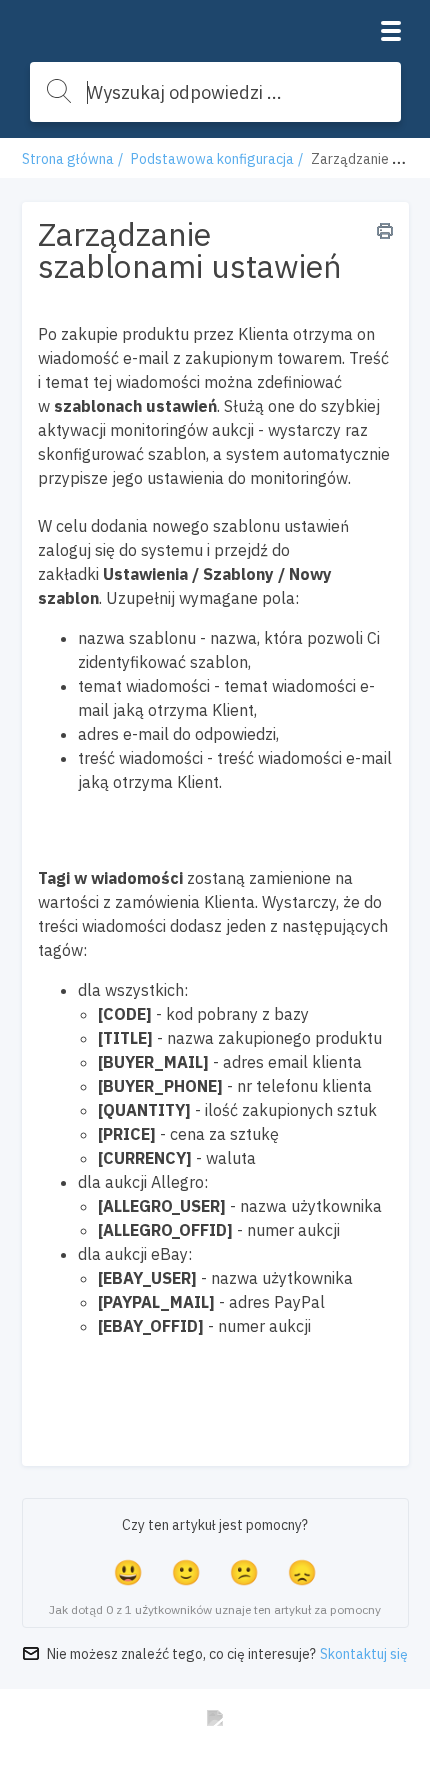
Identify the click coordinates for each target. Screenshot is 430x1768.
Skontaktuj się (364, 1654)
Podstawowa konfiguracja (212, 159)
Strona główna (68, 159)
